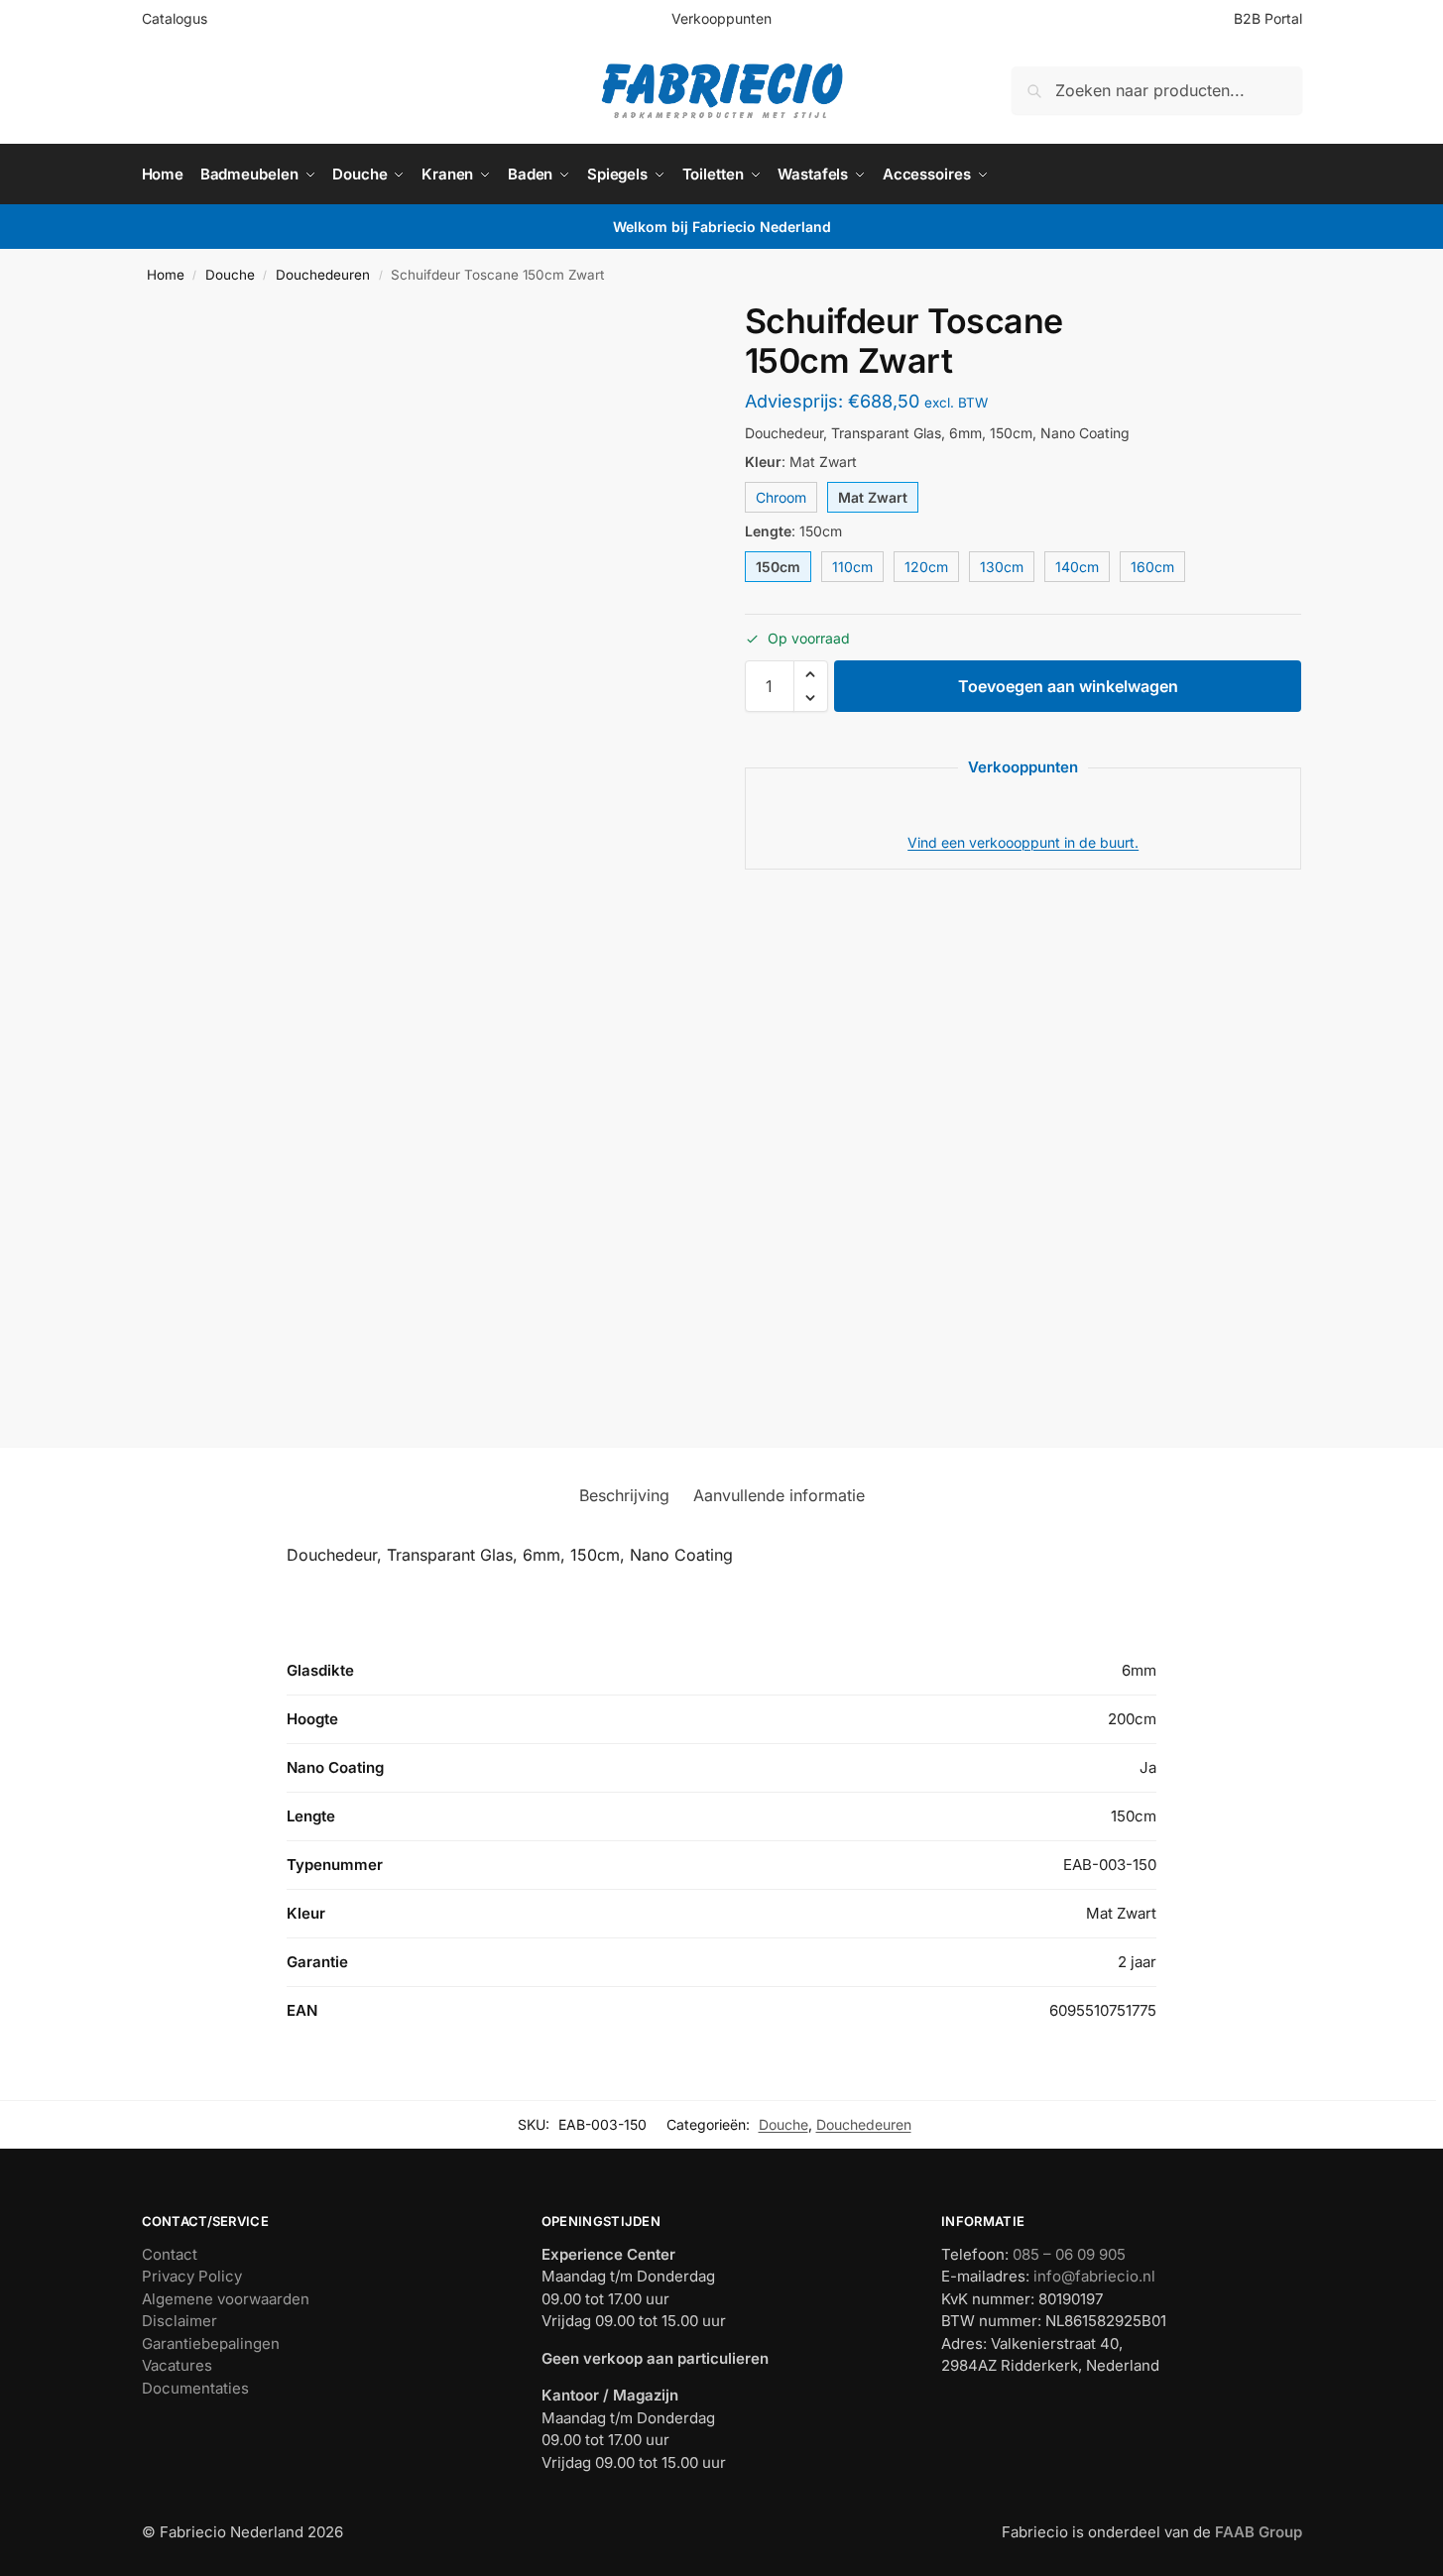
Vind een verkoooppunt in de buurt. (1023, 842)
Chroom (781, 497)
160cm (1152, 567)
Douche (230, 275)
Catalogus (175, 18)
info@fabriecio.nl (1094, 2276)
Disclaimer (180, 2321)
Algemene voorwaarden (226, 2299)
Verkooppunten (721, 18)
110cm (852, 567)
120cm (926, 567)
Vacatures (177, 2365)
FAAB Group (1257, 2532)
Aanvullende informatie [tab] (779, 1495)
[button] (811, 674)
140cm (1077, 567)
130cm (1002, 567)
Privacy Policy (192, 2276)
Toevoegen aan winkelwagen (1068, 686)
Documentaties (195, 2388)
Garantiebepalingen (211, 2343)
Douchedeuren (323, 275)
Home (166, 275)
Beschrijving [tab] (624, 1495)
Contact (170, 2254)
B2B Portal (1268, 18)
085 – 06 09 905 (1069, 2254)
